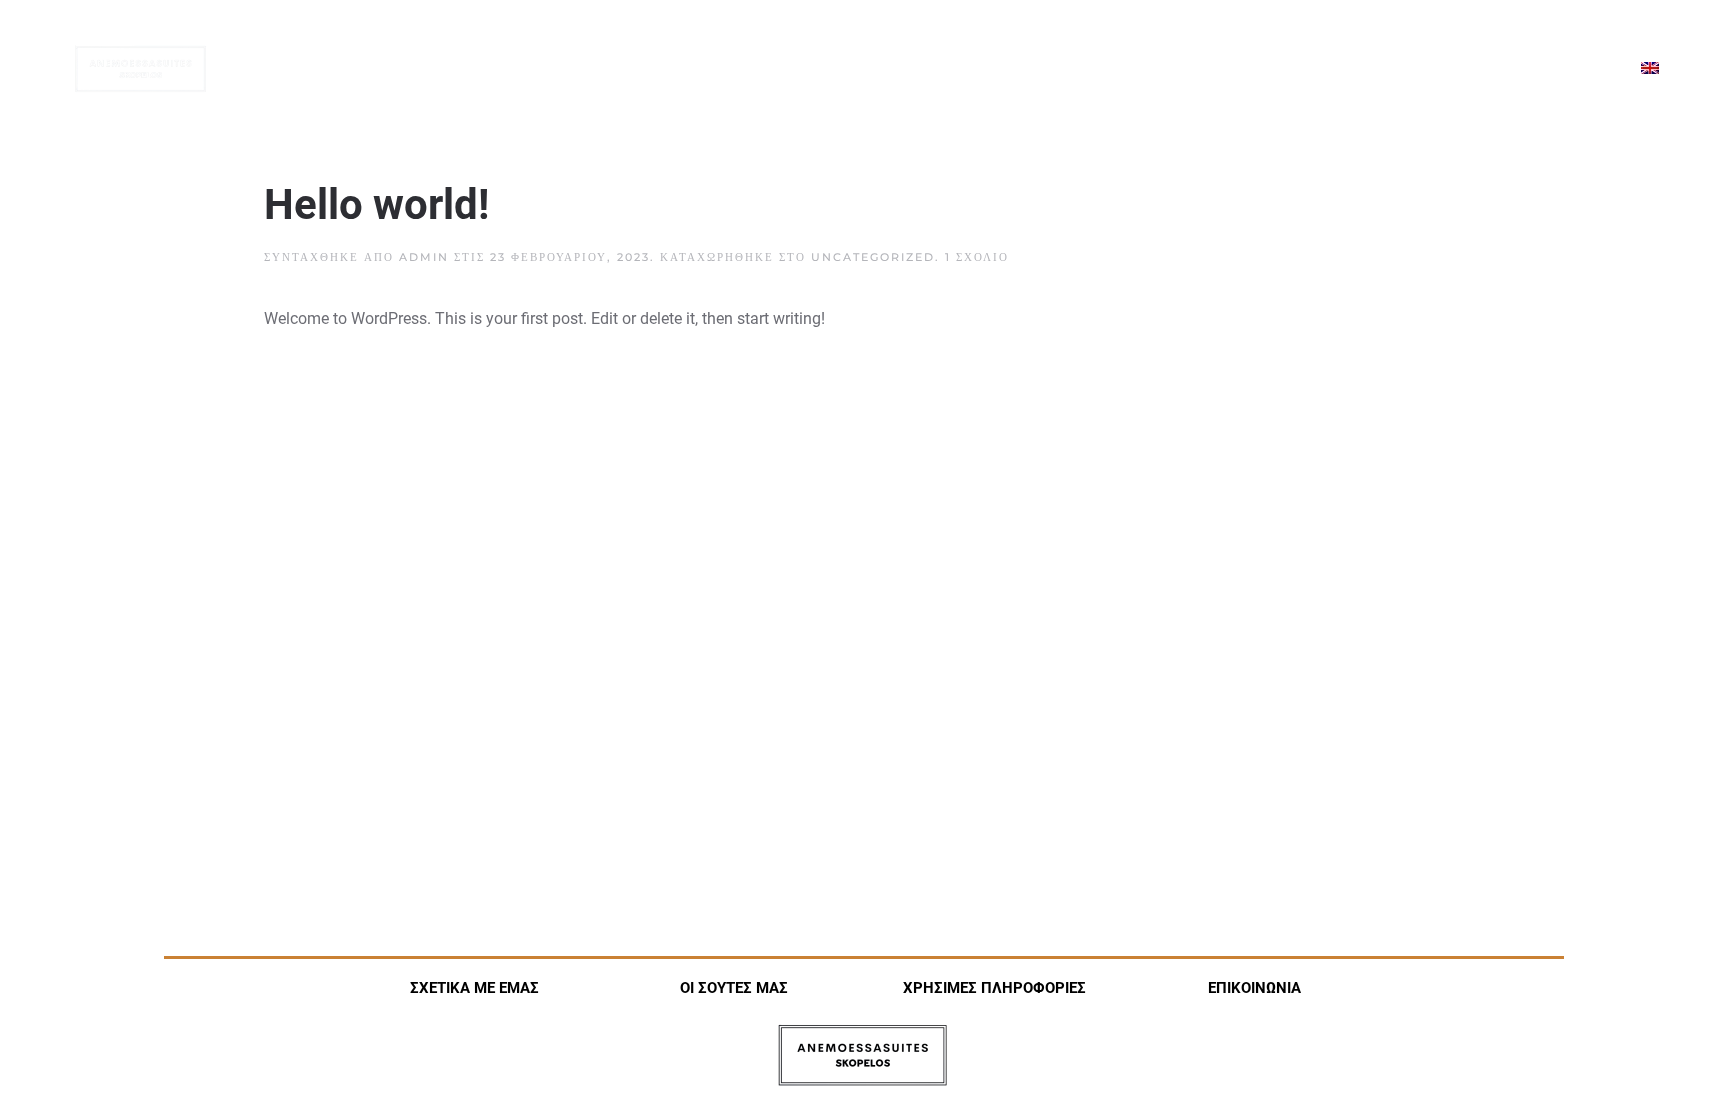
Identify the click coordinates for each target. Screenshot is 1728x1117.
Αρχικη (927, 69)
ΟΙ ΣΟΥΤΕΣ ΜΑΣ (734, 988)
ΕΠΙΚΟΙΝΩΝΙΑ (1254, 988)
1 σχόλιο (977, 257)
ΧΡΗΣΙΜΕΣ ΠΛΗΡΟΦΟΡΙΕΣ (994, 988)
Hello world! (376, 204)
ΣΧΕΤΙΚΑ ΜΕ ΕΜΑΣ (474, 988)
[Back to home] (140, 70)
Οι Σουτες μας (1206, 69)
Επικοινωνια (1557, 69)
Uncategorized (873, 257)
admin (424, 257)
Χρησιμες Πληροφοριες (1385, 69)
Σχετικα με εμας (1052, 69)
